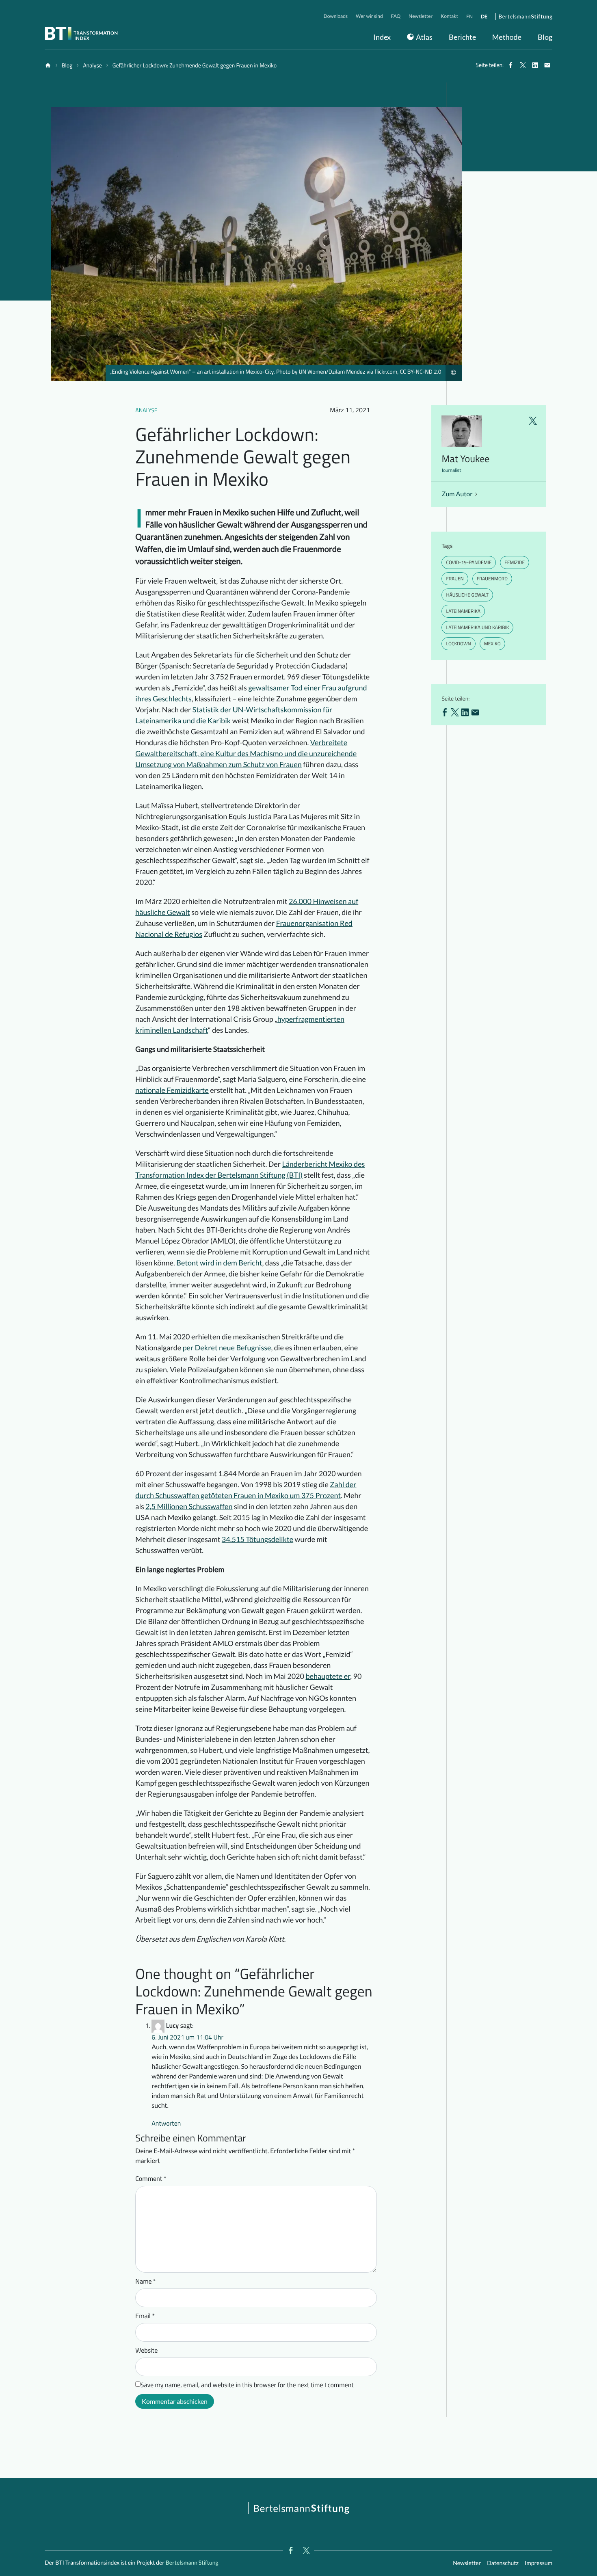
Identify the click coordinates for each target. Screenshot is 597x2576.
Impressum (539, 2563)
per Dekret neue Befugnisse (227, 1347)
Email (145, 2316)
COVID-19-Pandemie (469, 562)
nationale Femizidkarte (172, 1090)
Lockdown (458, 643)
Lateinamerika (463, 611)
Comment (151, 2179)
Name (146, 2282)
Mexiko (492, 643)
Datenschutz (503, 2563)
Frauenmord (492, 579)
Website (146, 2351)
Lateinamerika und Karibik (477, 627)
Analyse (146, 410)
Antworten (166, 2124)
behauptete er (328, 1676)
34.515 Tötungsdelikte (257, 1539)
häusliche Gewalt (467, 595)
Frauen (455, 579)
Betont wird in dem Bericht (219, 1263)
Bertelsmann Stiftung (191, 2562)
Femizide (515, 562)
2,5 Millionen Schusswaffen (189, 1506)
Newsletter (467, 2563)
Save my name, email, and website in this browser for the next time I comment (247, 2385)
